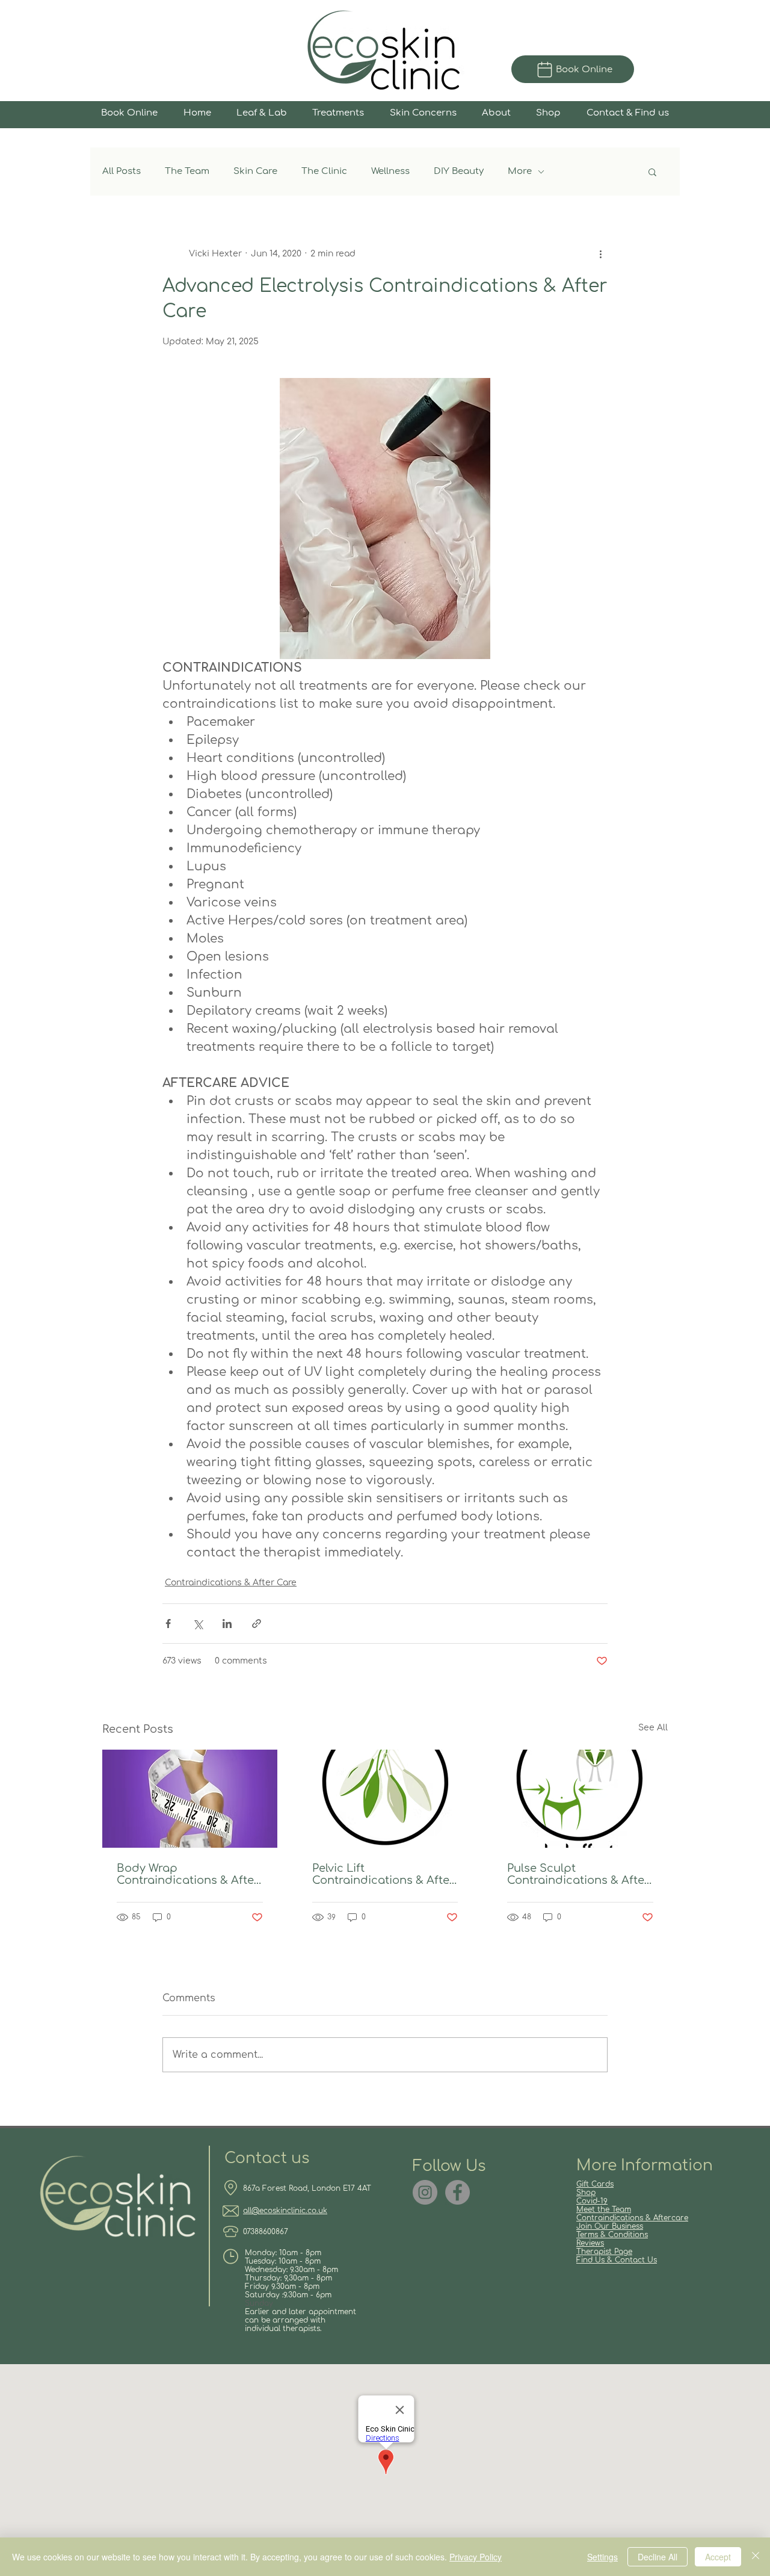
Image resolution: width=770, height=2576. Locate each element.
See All (653, 1728)
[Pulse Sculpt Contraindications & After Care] (580, 1799)
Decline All (658, 2557)
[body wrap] (190, 1799)
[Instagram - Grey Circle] (425, 2192)
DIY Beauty (459, 171)
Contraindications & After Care (231, 1583)
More (520, 171)
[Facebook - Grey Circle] (457, 2192)
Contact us (267, 2158)
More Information (645, 2166)
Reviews (590, 2243)
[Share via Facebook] (168, 1624)
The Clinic (324, 171)
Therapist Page (604, 2252)
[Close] (756, 2557)
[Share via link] (257, 1624)
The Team (187, 171)
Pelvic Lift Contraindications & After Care (383, 1874)
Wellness (390, 171)
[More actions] (600, 253)
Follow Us (449, 2166)
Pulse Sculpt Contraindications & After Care (578, 1874)
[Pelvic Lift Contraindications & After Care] (385, 1799)
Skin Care (255, 171)
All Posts (122, 171)
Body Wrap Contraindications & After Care (188, 1874)
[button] (652, 172)
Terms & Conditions (612, 2235)
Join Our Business (610, 2226)
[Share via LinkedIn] (227, 1624)
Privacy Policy (476, 2557)
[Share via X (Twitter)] (198, 1624)
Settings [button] (602, 2557)
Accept (718, 2557)
